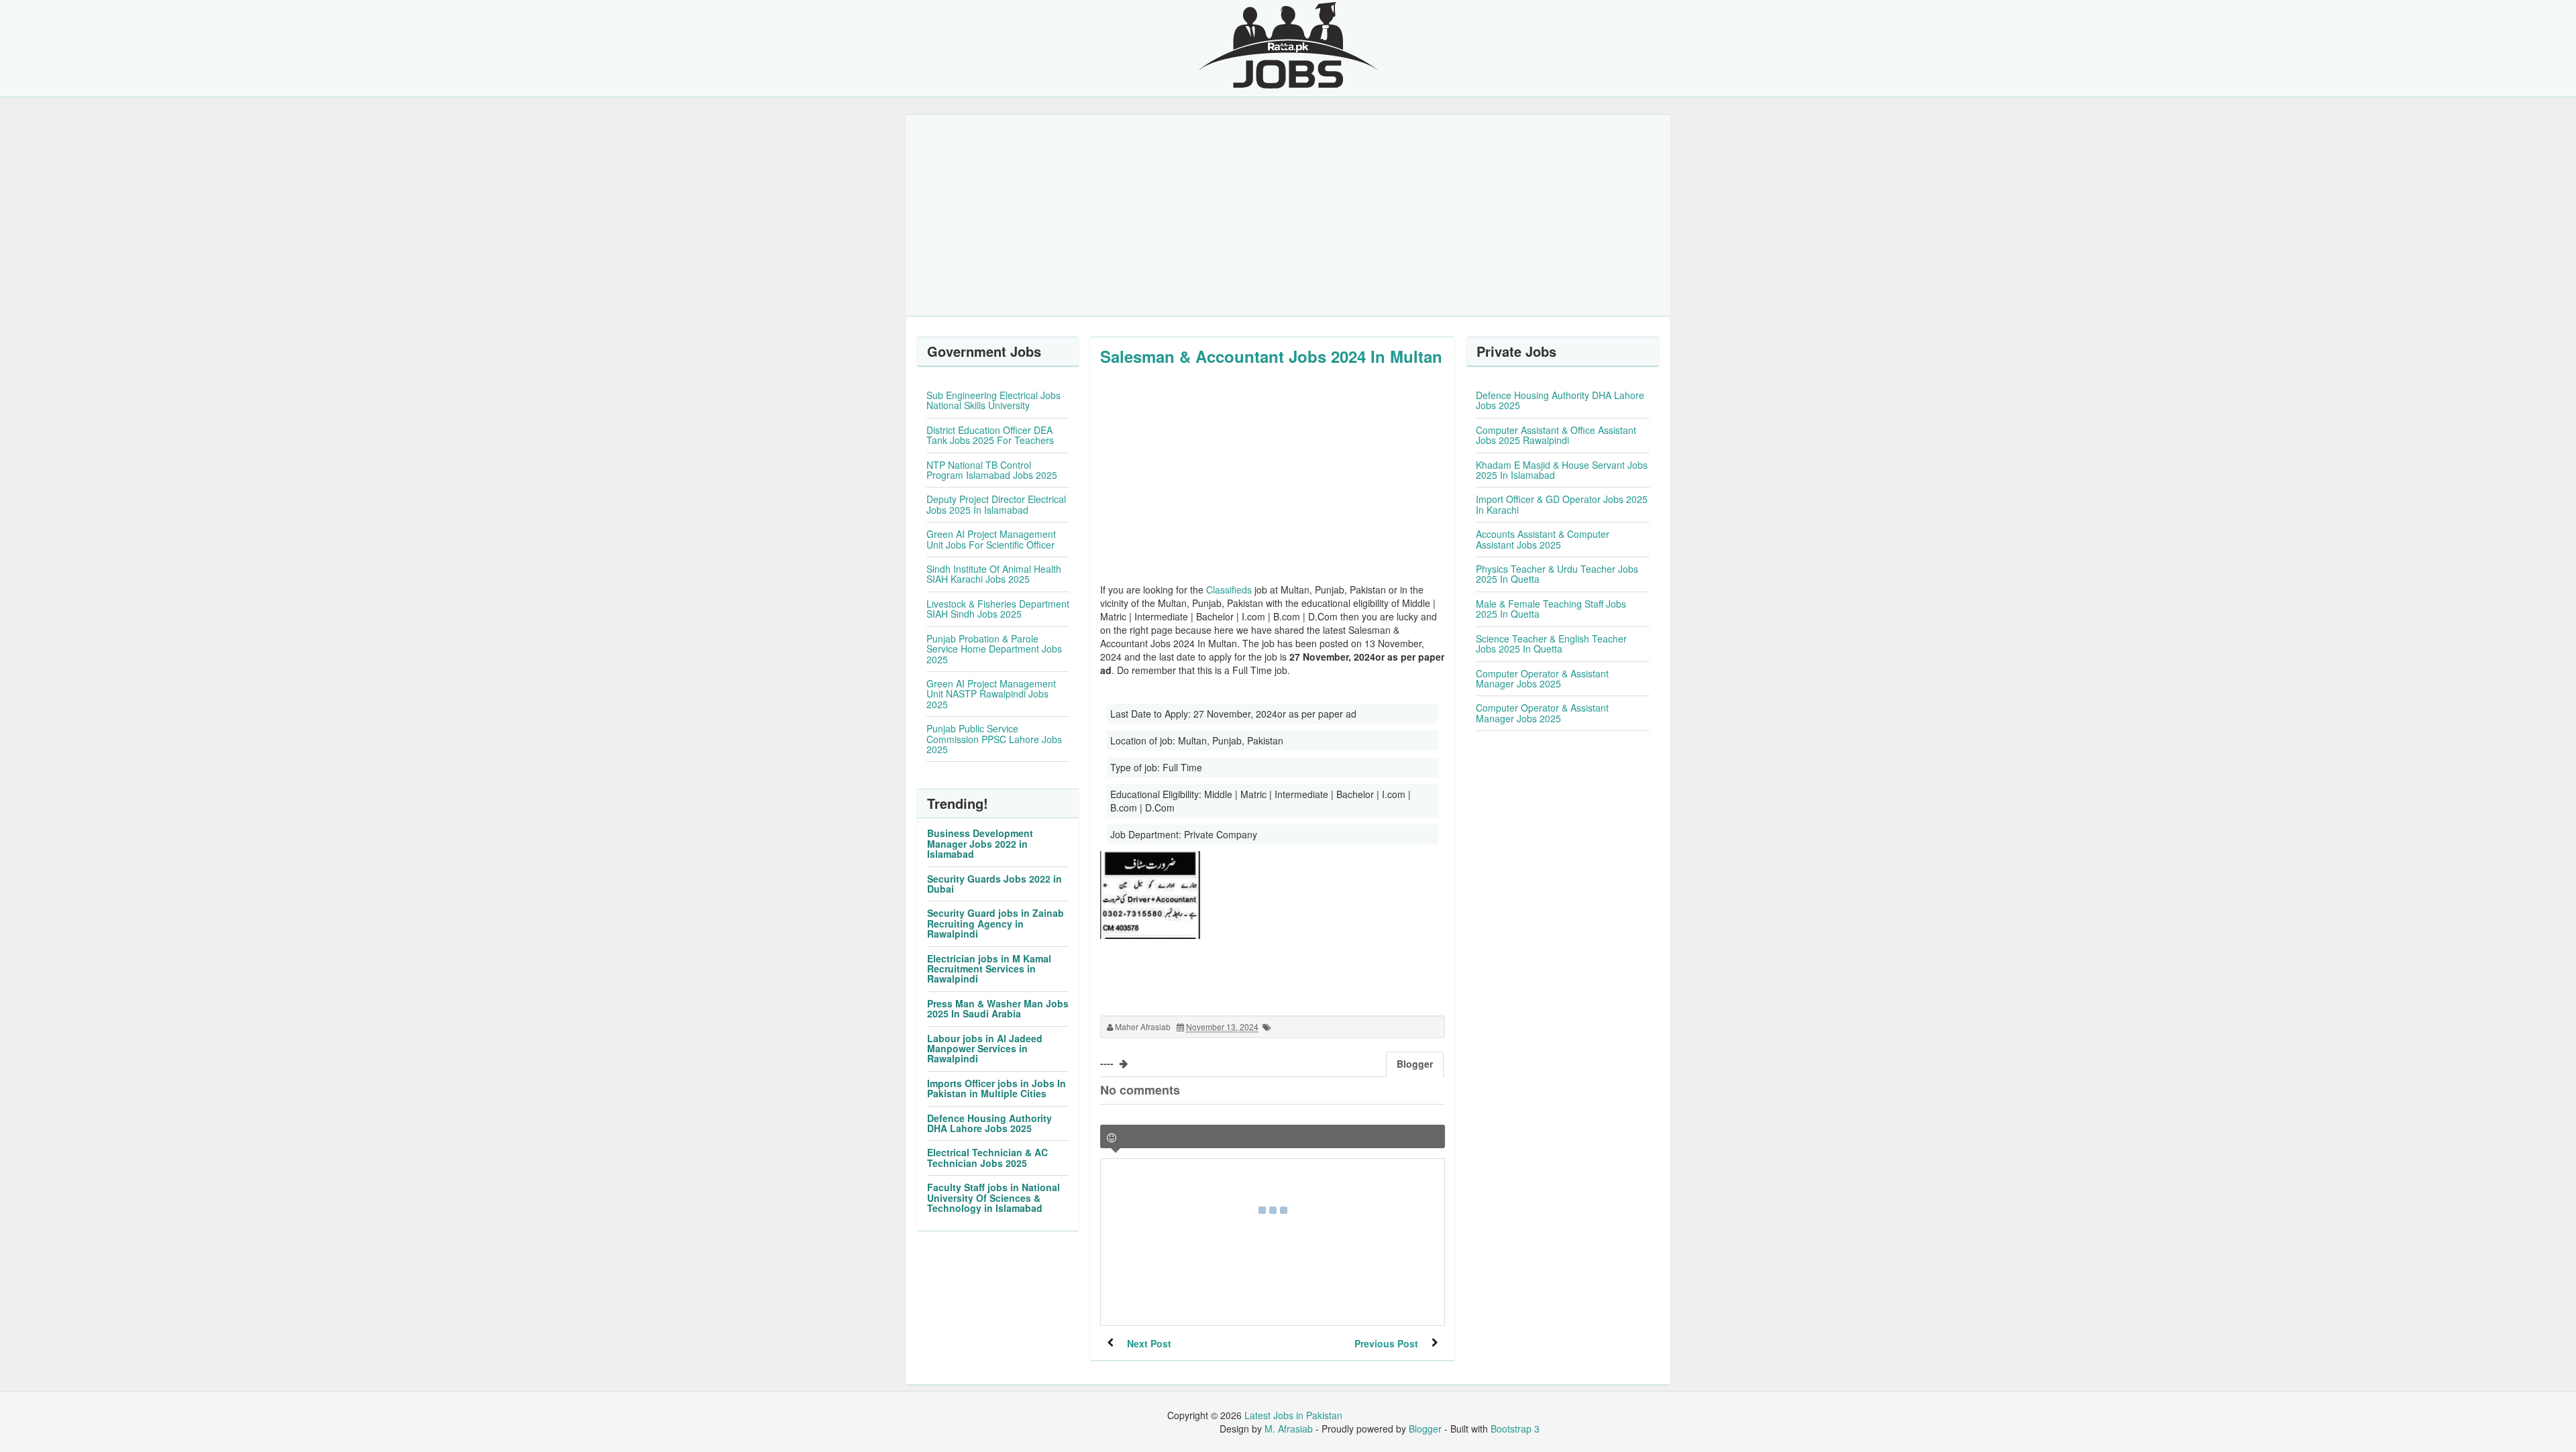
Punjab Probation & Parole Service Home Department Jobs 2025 (994, 649)
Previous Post (1386, 1343)
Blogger (1425, 1429)
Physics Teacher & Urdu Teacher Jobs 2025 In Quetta (1557, 574)
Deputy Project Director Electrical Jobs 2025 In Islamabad (996, 504)
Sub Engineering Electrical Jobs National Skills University (994, 400)
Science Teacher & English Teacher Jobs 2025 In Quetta (1551, 644)
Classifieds (1229, 590)
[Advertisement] (1288, 215)
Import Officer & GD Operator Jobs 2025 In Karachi (1562, 504)
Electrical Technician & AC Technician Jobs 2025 (987, 1157)
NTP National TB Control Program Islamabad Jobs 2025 (992, 470)
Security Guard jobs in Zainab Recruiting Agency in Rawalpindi (996, 923)
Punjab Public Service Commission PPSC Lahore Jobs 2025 (994, 739)
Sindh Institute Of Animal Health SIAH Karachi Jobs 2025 (994, 574)
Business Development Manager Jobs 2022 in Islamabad (980, 843)
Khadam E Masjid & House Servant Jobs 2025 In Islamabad (1562, 470)
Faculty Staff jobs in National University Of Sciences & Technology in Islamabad (994, 1197)
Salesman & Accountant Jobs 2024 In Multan (1271, 356)
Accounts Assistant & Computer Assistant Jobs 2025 (1543, 539)
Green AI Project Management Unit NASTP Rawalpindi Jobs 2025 (991, 694)
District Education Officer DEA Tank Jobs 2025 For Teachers (990, 435)
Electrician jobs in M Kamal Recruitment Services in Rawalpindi (989, 969)
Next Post (1149, 1343)
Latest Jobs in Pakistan (1293, 1415)
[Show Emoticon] (1112, 1138)
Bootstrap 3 (1515, 1429)
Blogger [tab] (1415, 1064)
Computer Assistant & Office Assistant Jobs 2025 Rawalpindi (1556, 435)
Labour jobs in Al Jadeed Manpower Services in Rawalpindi (985, 1049)
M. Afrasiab (1289, 1429)
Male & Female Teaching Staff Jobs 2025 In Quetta (1551, 609)
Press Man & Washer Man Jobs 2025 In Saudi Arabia (998, 1008)
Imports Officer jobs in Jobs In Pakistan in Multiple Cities (997, 1088)
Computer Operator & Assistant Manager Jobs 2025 (1542, 678)
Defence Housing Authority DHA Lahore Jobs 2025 (989, 1123)
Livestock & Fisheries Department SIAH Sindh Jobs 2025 (998, 609)
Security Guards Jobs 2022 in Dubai (995, 884)
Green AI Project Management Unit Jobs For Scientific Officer (991, 539)
